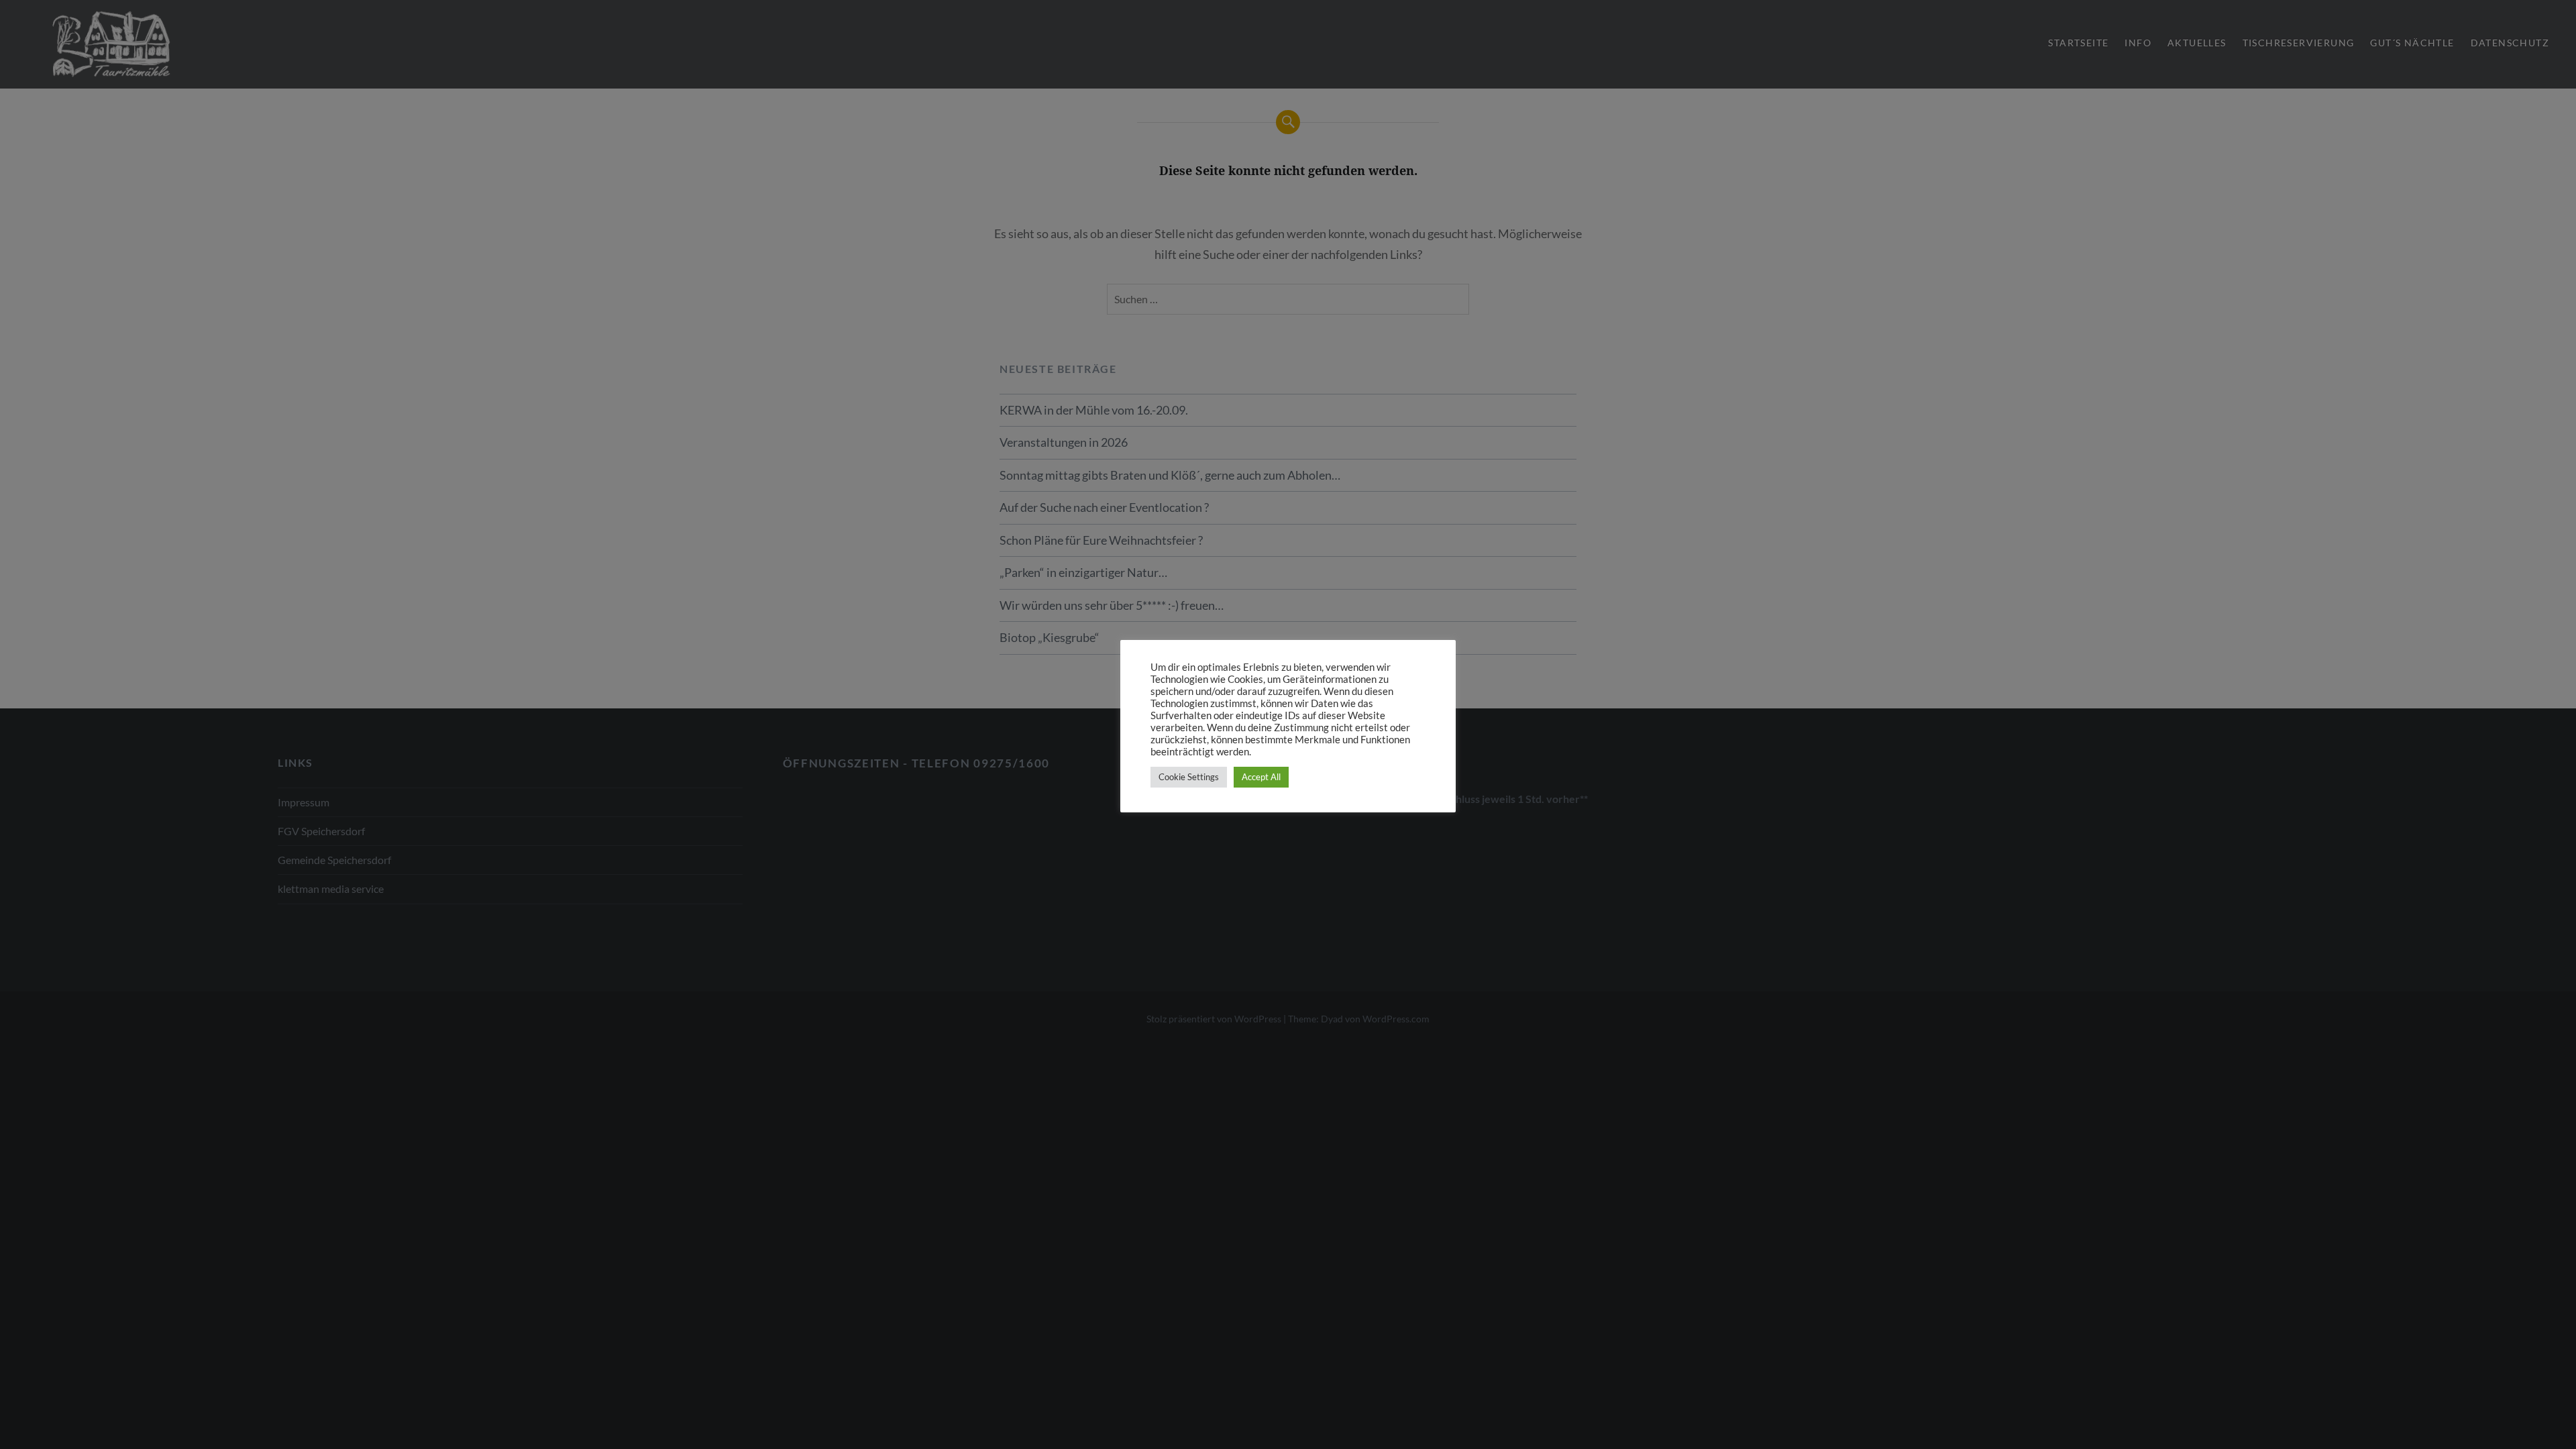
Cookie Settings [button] (1189, 777)
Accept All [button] (1261, 777)
